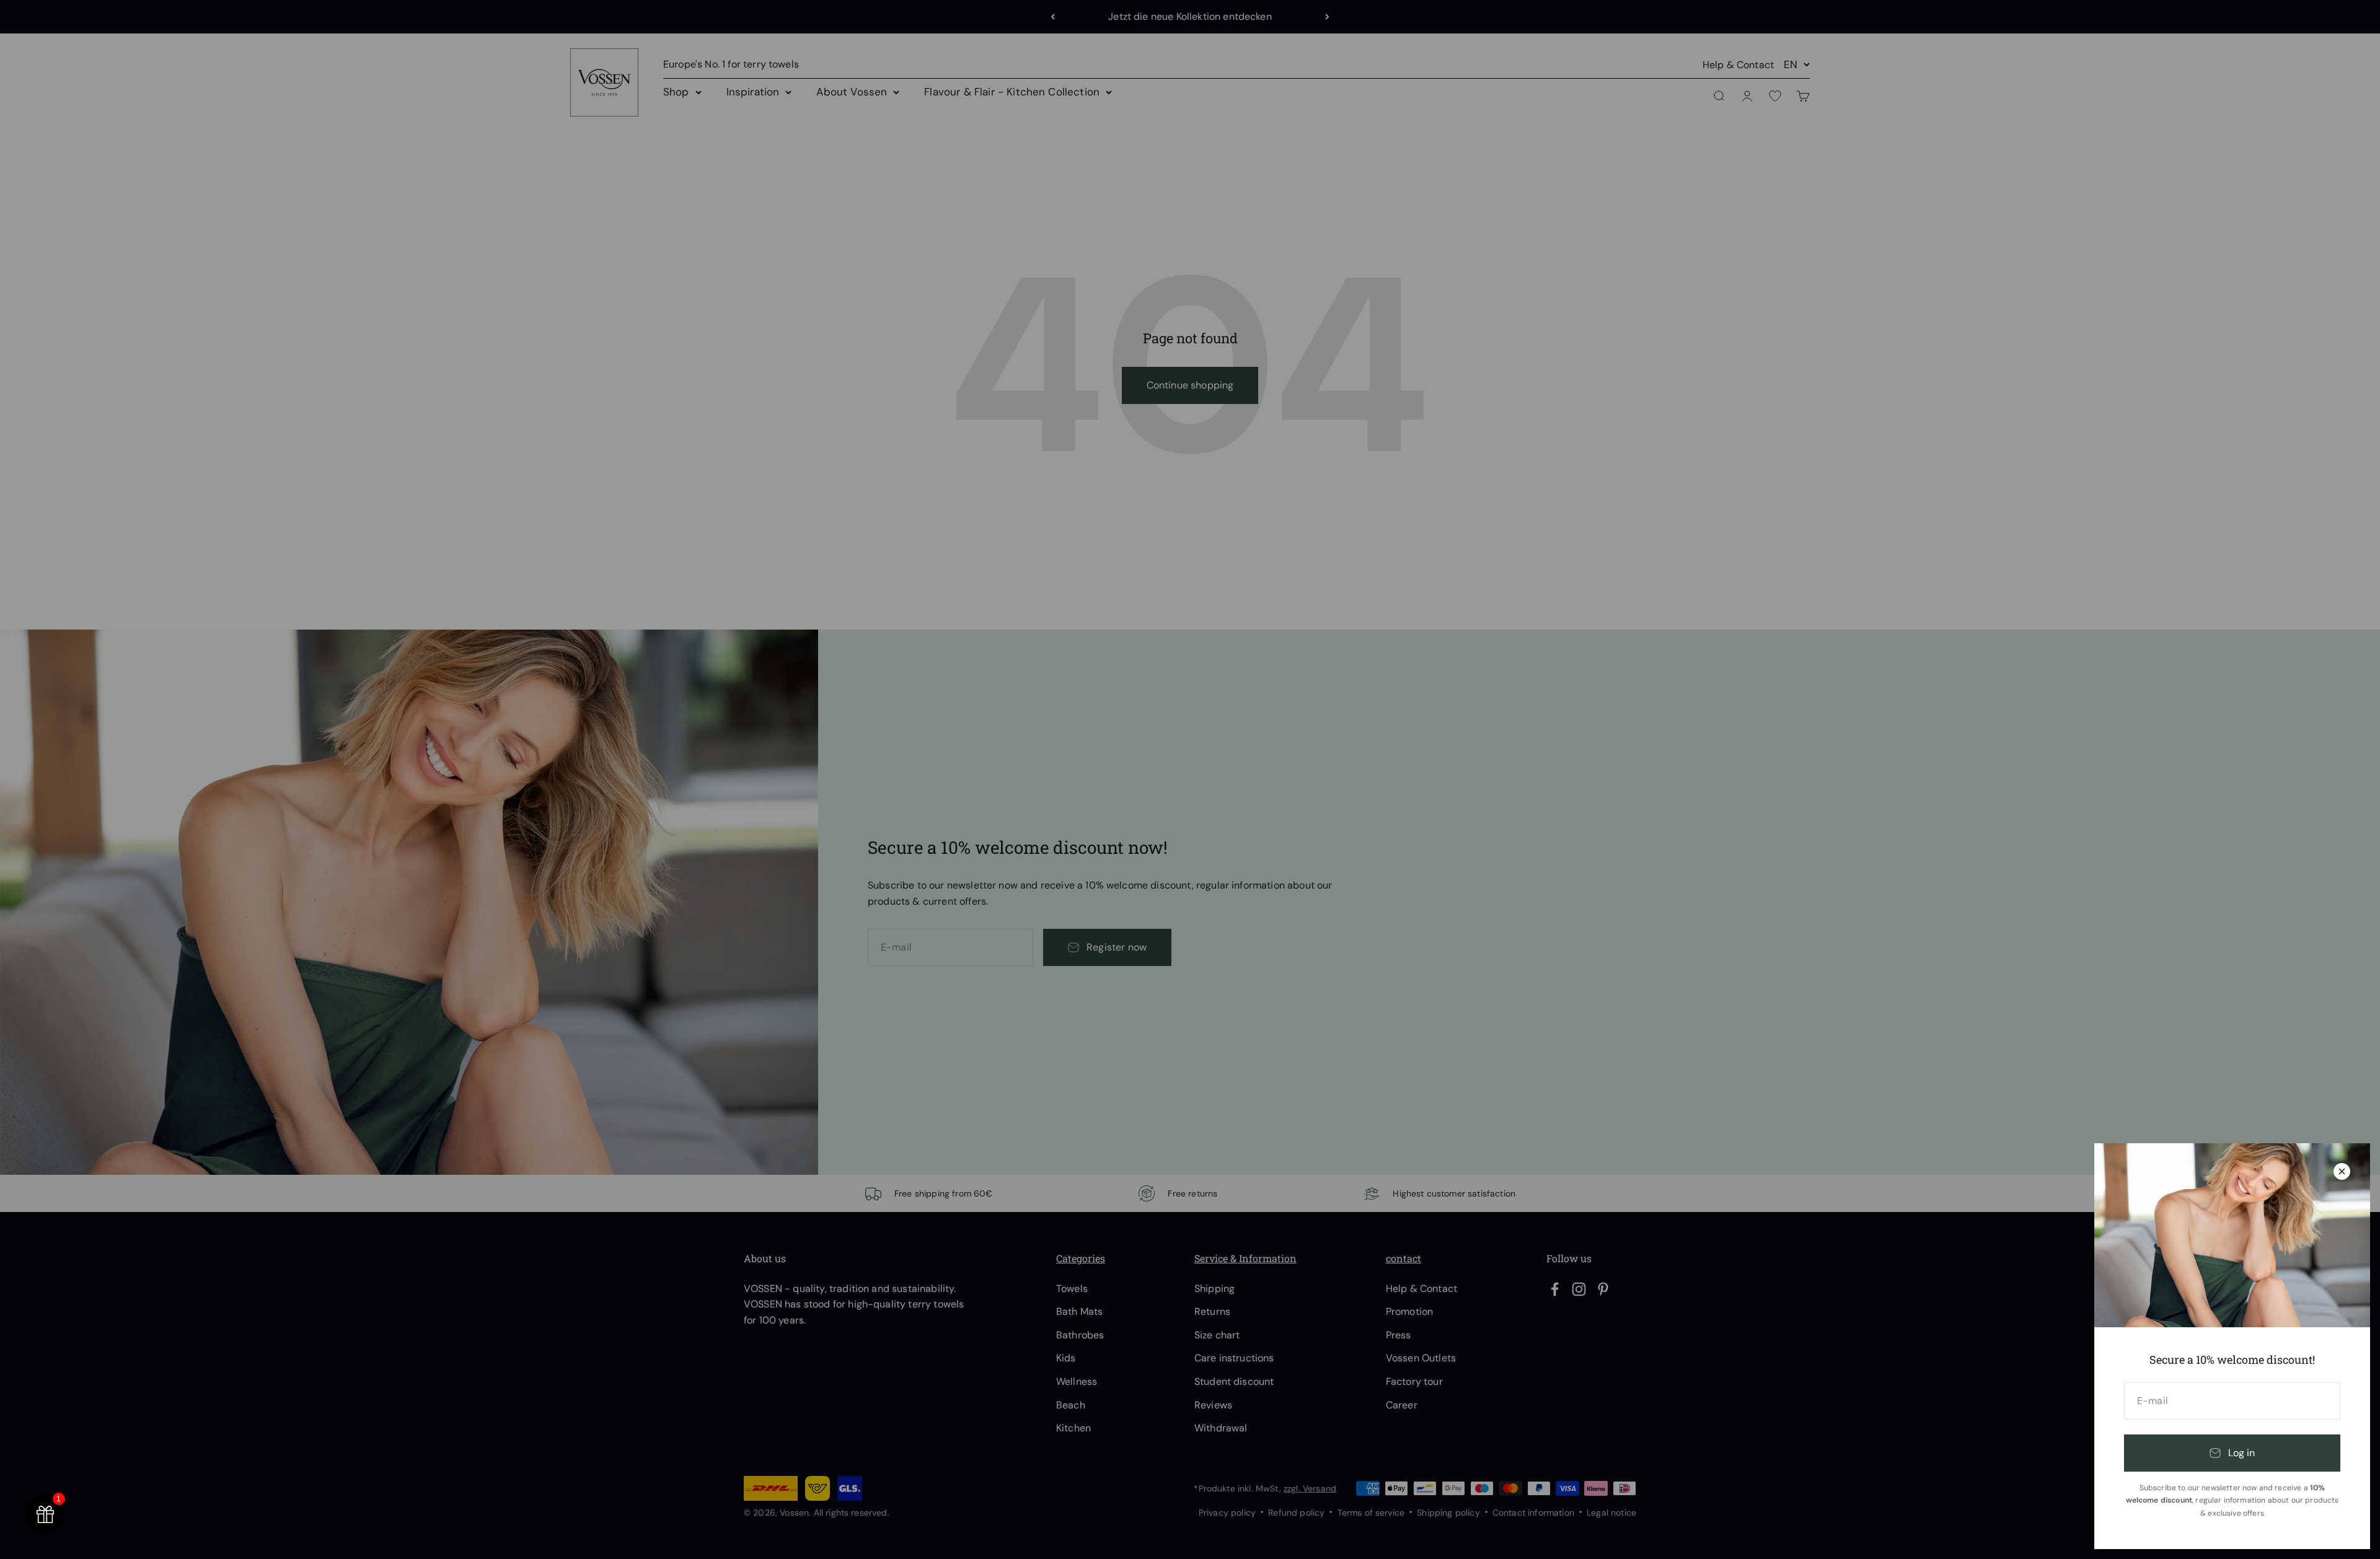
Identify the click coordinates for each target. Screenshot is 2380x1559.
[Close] (2342, 1171)
